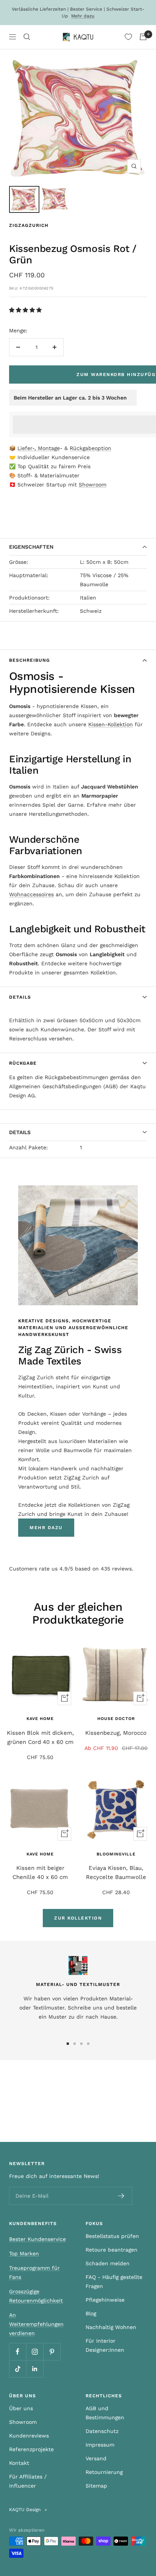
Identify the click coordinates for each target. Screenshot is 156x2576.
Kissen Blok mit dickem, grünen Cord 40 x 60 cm (40, 1737)
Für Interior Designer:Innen (105, 2345)
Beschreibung (30, 660)
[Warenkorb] (143, 37)
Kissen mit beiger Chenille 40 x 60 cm (40, 1873)
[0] (128, 37)
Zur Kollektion (78, 1918)
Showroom (93, 485)
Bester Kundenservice (37, 2239)
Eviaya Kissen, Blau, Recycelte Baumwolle (116, 1873)
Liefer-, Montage (39, 448)
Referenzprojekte (31, 2449)
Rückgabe (23, 1063)
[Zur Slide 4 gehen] (88, 2044)
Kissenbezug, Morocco (116, 1733)
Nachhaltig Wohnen (111, 2327)
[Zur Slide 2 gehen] (75, 2044)
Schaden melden (108, 2263)
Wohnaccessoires (31, 894)
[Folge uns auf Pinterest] (52, 2352)
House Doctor (116, 1719)
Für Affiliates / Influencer (28, 2481)
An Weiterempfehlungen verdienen (36, 2324)
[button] (26, 310)
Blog (91, 2313)
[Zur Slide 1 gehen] (68, 2044)
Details (20, 997)
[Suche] (27, 37)
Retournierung (104, 2472)
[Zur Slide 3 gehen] (81, 2044)
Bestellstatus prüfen (112, 2236)
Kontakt (19, 2463)
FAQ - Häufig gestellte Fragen (114, 2282)
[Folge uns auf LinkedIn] (35, 2369)
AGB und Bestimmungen (105, 2413)
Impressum (100, 2445)
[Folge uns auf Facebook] (18, 2352)
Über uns (21, 2408)
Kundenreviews (29, 2436)
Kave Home (40, 1719)
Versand (96, 2458)
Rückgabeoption (90, 448)
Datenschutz (102, 2431)
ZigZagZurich (29, 225)
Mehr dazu (83, 16)
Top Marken (24, 2253)
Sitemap (96, 2486)
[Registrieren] (121, 2196)
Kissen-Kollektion (111, 724)
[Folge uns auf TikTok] (18, 2369)
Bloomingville (116, 1854)
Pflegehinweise (105, 2300)
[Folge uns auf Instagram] (35, 2352)
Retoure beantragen (112, 2250)
